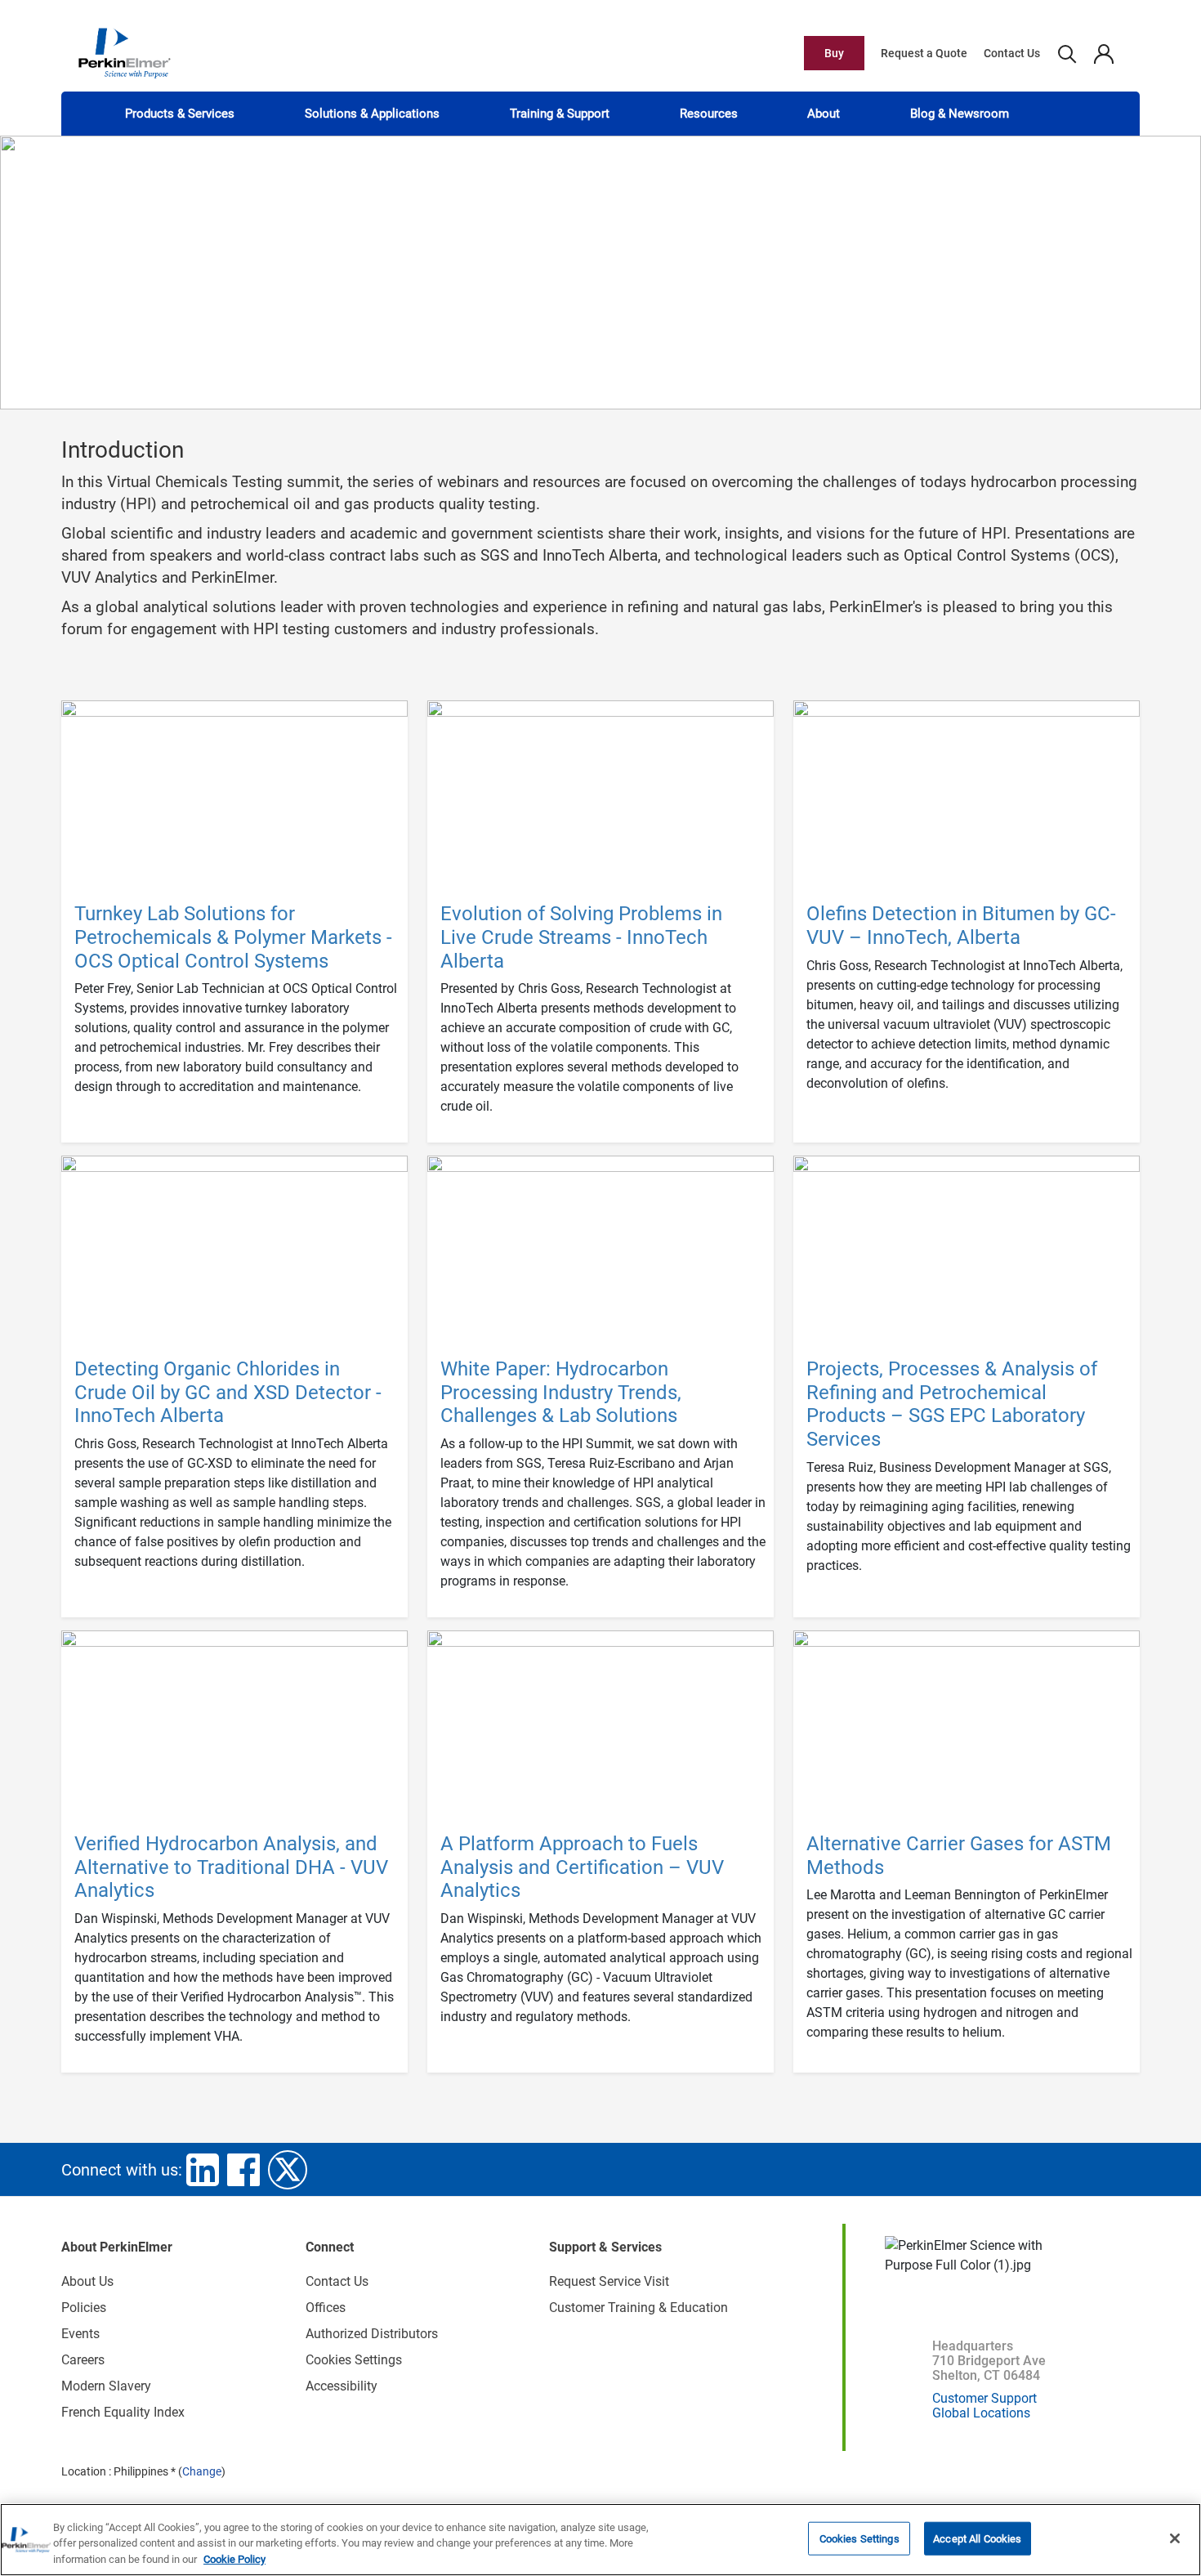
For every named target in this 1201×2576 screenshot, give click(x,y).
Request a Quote (924, 53)
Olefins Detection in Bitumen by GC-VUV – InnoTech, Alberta (961, 926)
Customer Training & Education (638, 2308)
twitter (288, 2170)
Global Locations (981, 2413)
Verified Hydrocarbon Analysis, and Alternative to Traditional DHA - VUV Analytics (231, 1867)
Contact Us (1012, 53)
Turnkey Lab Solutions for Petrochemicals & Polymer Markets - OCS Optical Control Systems (233, 937)
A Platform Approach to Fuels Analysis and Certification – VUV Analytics (582, 1867)
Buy (834, 53)
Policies (84, 2308)
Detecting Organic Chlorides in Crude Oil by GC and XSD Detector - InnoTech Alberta (228, 1393)
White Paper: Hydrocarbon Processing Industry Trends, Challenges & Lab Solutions (561, 1393)
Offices (326, 2308)
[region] (600, 2540)
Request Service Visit (609, 2281)
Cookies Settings (859, 2538)
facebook (243, 2170)
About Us (87, 2281)
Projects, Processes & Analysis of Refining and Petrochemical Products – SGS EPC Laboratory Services (952, 1404)
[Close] (1175, 2538)
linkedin (203, 2170)
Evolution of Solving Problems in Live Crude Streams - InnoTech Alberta (581, 937)
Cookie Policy (234, 2559)
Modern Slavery (106, 2386)
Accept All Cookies (977, 2538)
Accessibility (342, 2386)
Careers (83, 2360)
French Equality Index (123, 2412)
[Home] (124, 52)
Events (80, 2334)
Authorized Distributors (372, 2334)
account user (1103, 53)
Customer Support (984, 2398)
